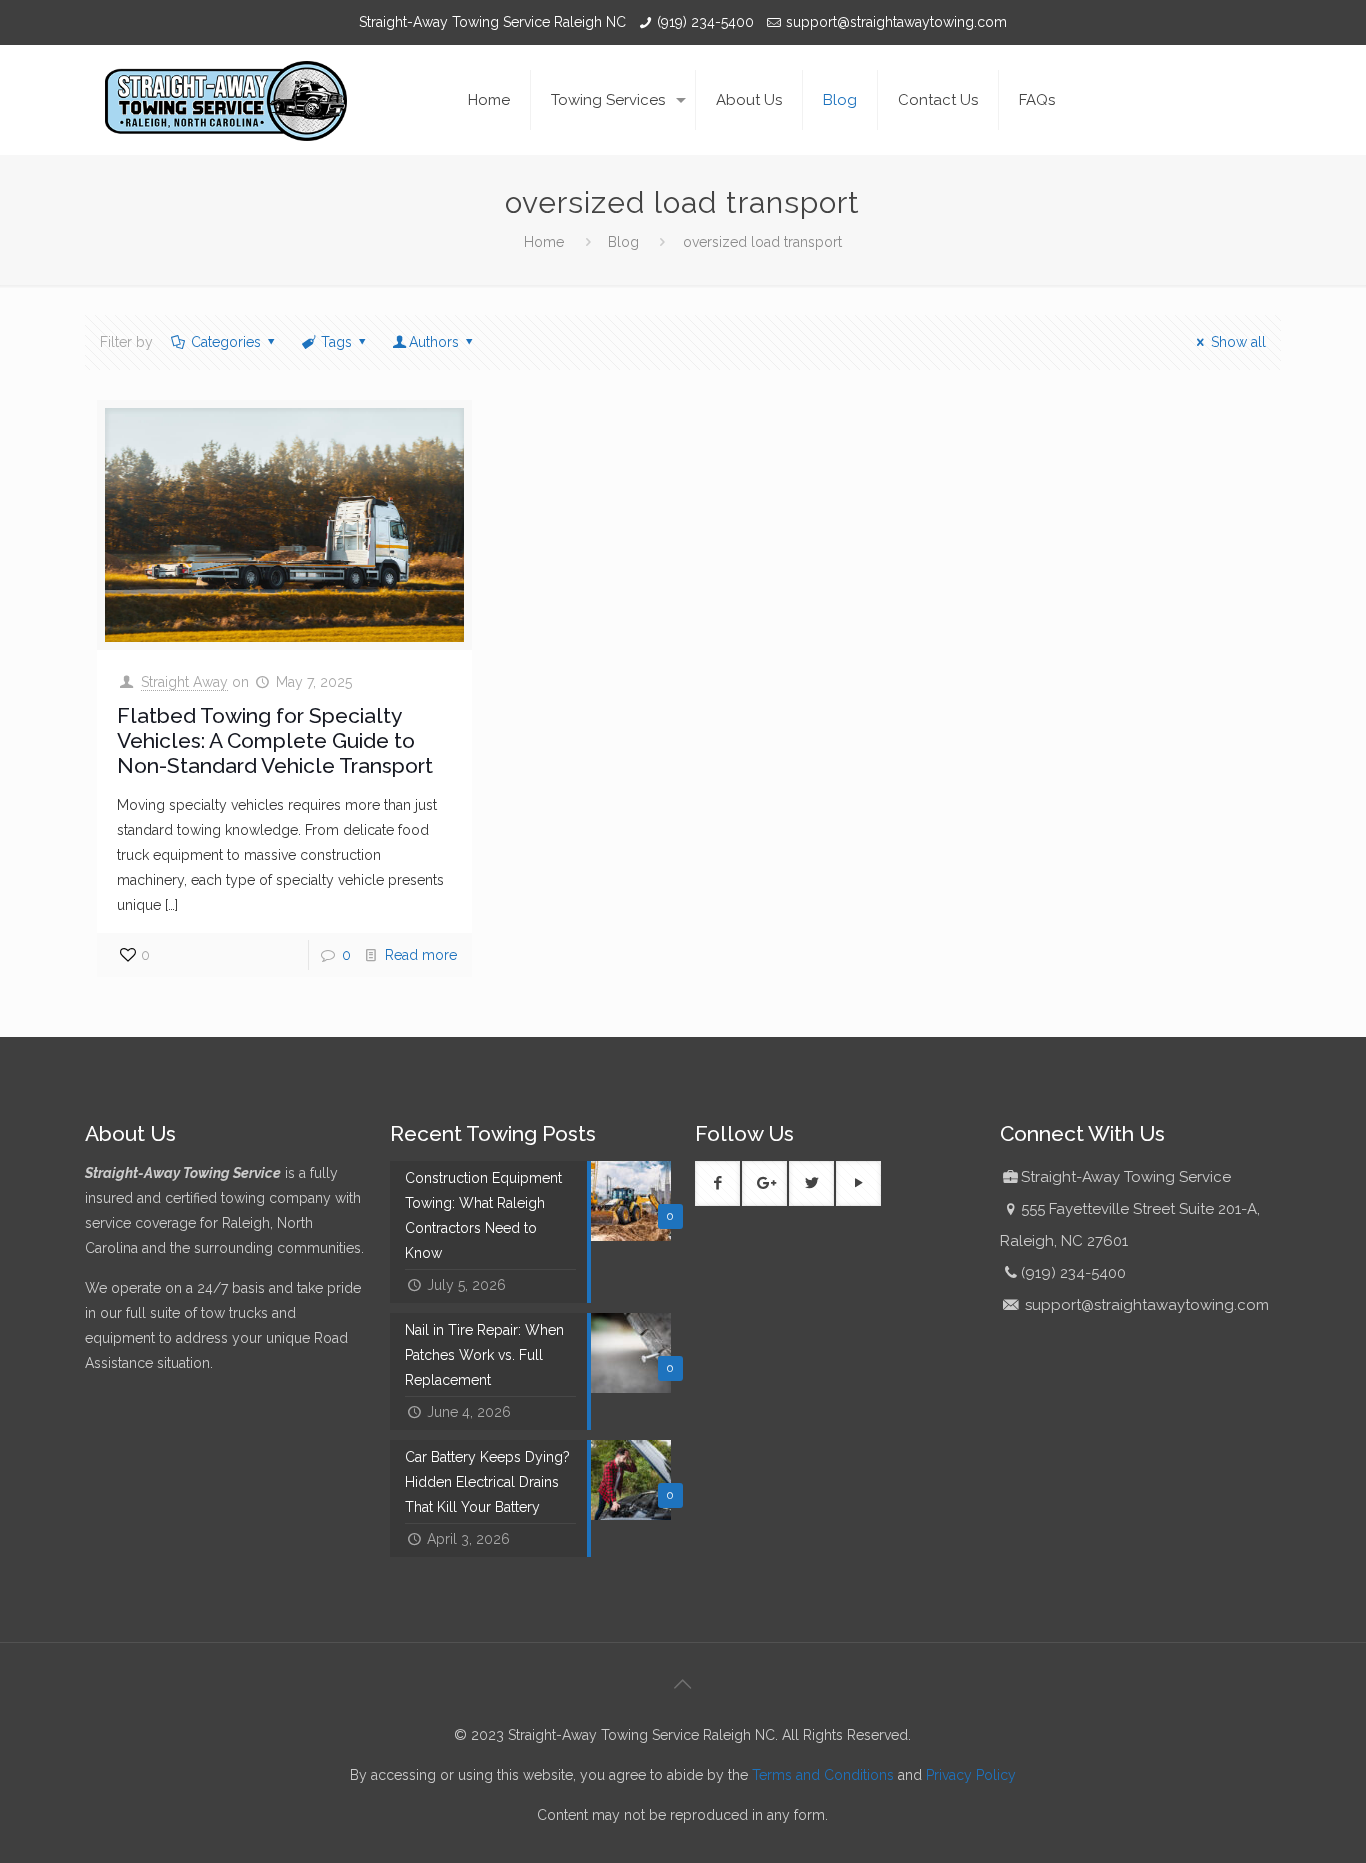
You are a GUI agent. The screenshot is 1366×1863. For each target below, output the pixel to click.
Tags (336, 342)
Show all (1238, 342)
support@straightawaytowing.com (896, 22)
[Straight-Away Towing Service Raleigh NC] (226, 100)
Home (544, 242)
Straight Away (184, 682)
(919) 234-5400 (705, 22)
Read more (421, 955)
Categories (226, 342)
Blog (623, 242)
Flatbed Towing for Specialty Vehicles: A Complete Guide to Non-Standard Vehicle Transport (275, 740)
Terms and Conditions (823, 1775)
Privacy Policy (971, 1775)
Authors (434, 342)
